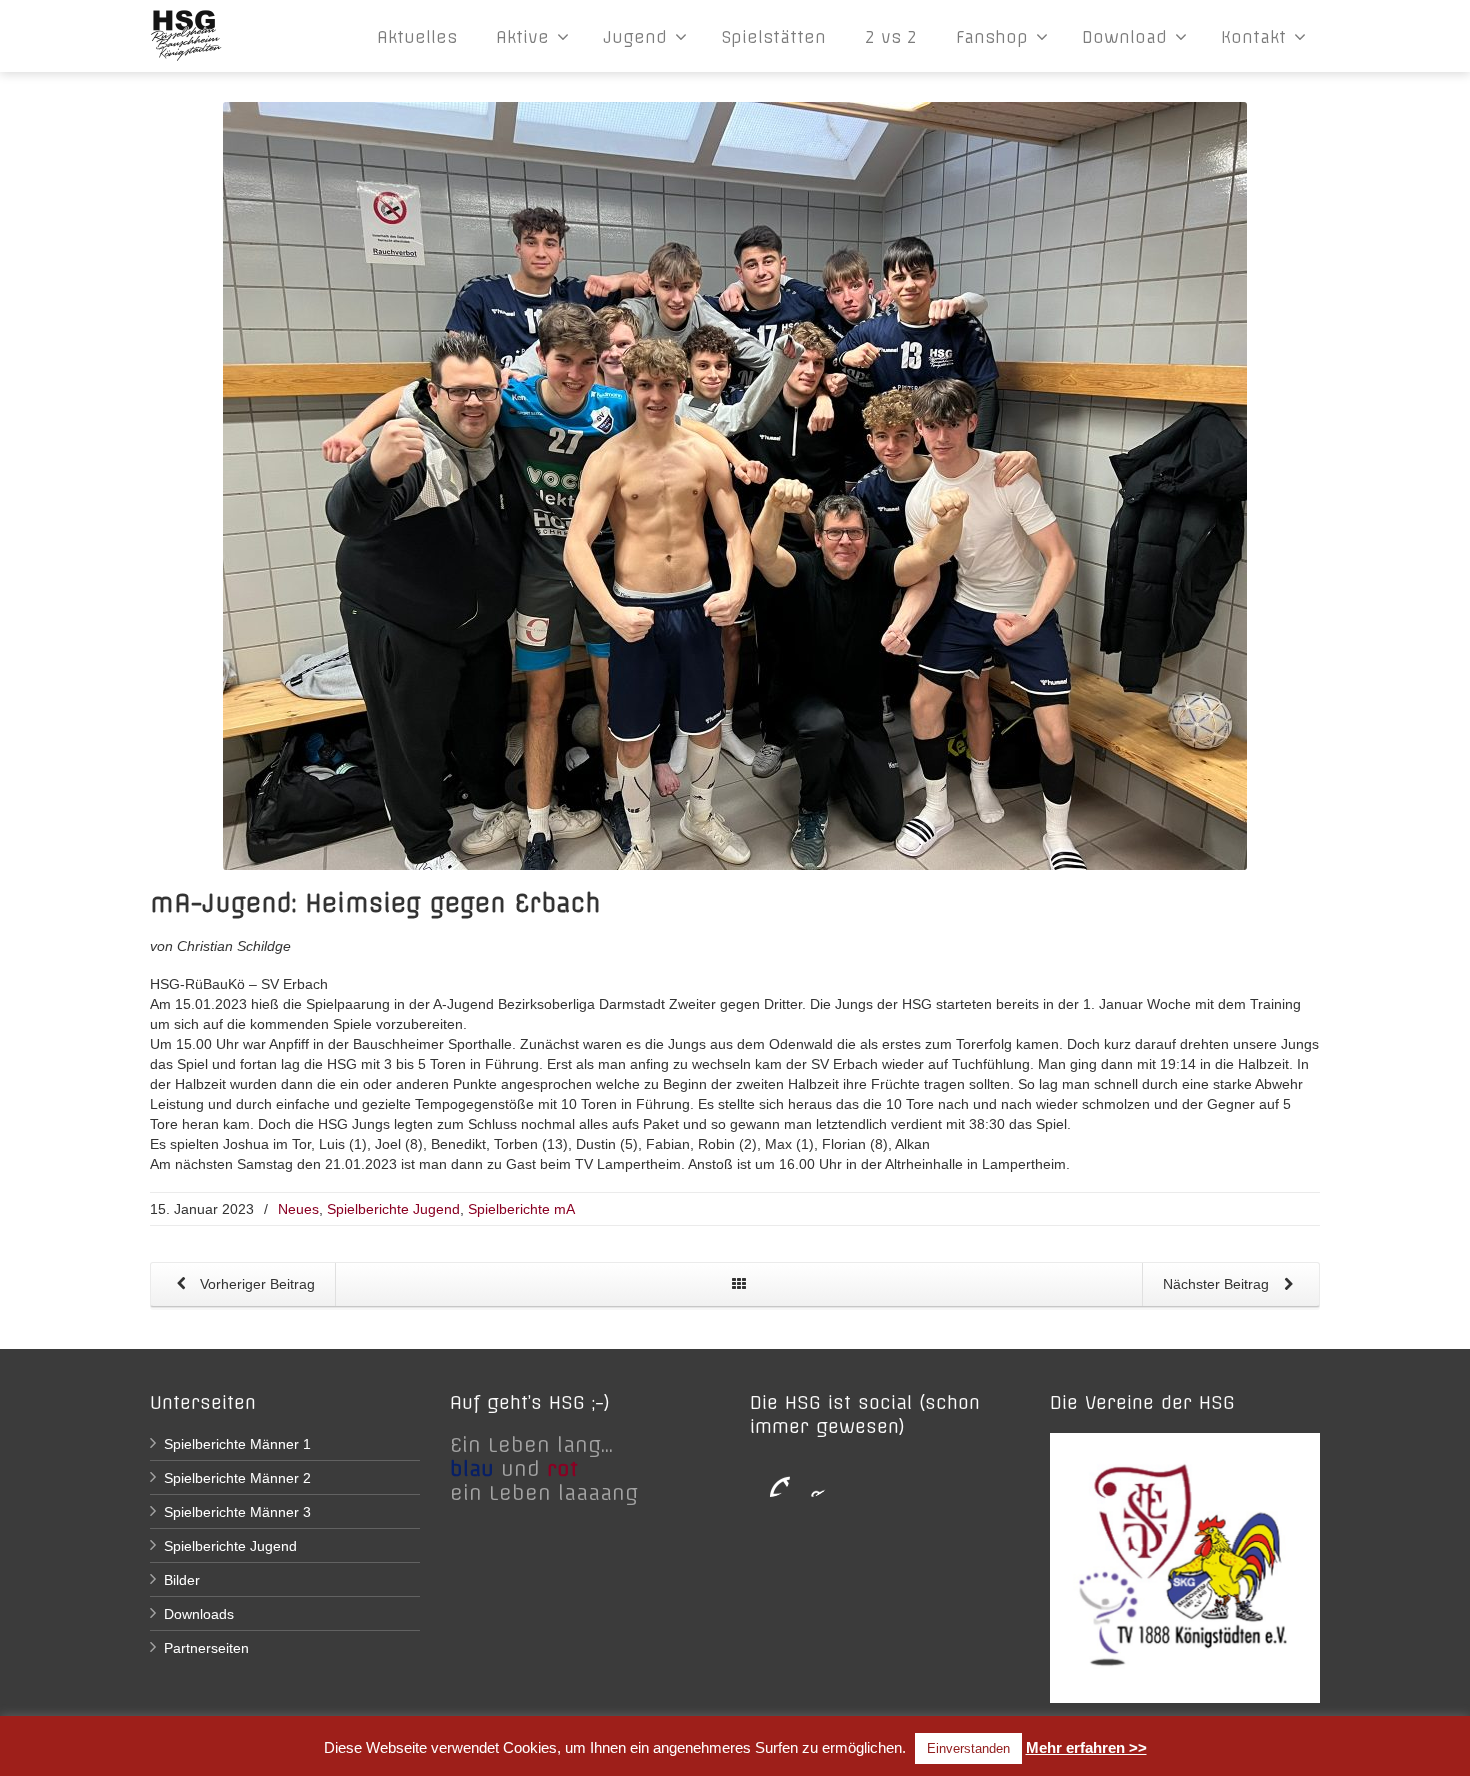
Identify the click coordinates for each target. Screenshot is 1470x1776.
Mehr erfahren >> (1086, 1747)
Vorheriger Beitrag (255, 1284)
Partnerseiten (206, 1648)
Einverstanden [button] (968, 1748)
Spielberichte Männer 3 (237, 1512)
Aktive (522, 37)
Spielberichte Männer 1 (237, 1444)
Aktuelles (417, 37)
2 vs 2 (891, 37)
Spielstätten (773, 37)
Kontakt (1253, 37)
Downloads (199, 1614)
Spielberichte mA (521, 1209)
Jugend (635, 37)
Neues (298, 1209)
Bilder (182, 1580)
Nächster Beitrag (1218, 1284)
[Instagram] (810, 1477)
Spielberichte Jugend (393, 1209)
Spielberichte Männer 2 (237, 1478)
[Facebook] (770, 1477)
